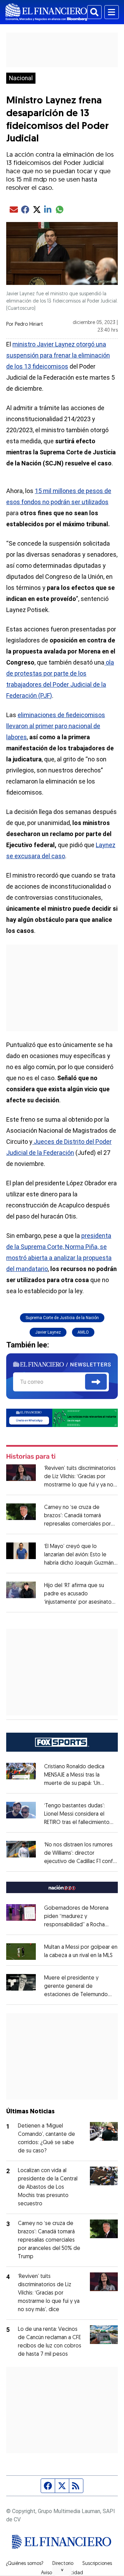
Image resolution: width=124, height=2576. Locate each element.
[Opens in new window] (21, 1952)
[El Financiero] (46, 12)
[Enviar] (96, 1382)
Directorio (63, 2564)
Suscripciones (97, 2564)
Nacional (21, 78)
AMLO (83, 1332)
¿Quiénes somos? (25, 2564)
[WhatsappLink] (62, 1417)
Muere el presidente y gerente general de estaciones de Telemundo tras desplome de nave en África (78, 1995)
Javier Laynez (48, 1332)
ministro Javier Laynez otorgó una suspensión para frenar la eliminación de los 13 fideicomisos (58, 355)
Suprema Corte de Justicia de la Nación (62, 1318)
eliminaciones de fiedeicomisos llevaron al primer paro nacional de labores (56, 726)
